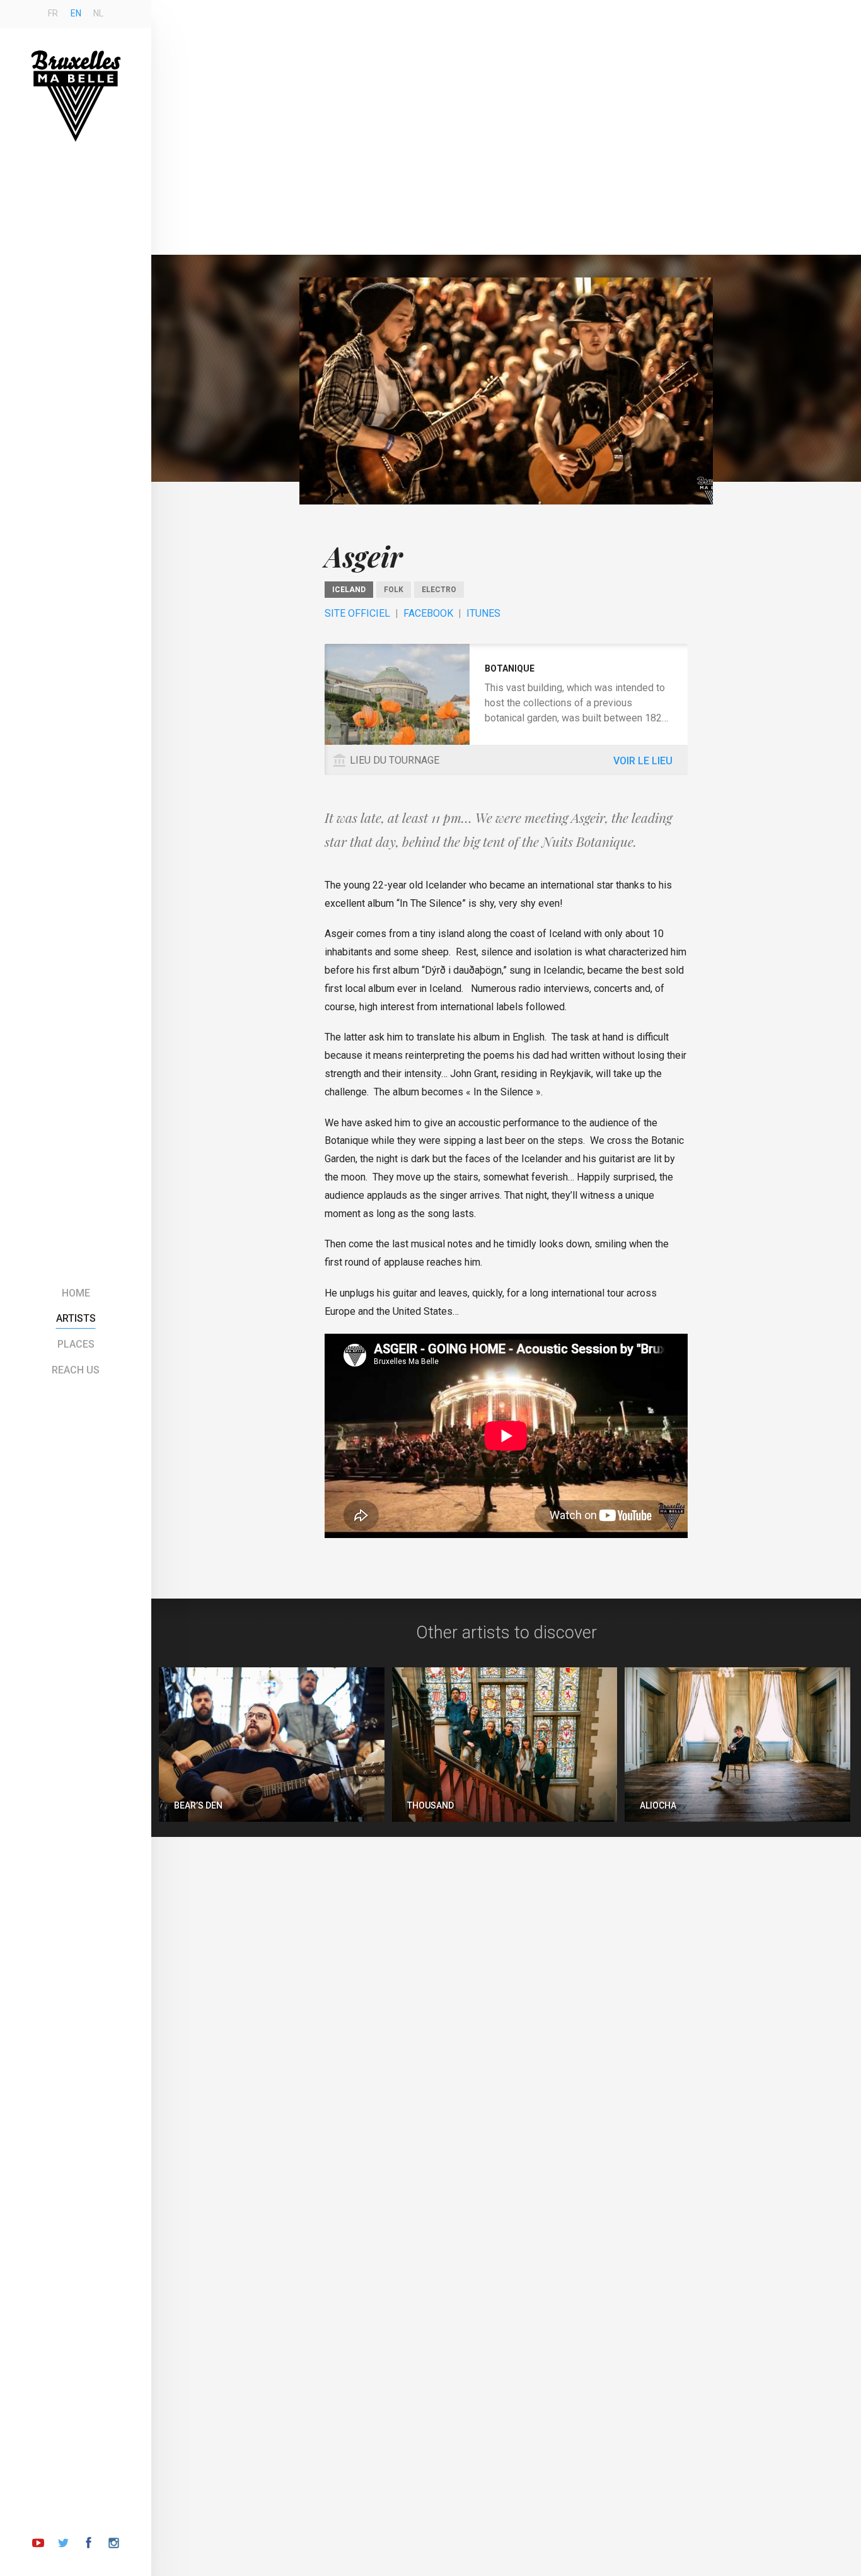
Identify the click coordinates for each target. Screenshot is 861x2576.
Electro (439, 590)
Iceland (349, 590)
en (76, 13)
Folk (394, 590)
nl (98, 13)
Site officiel (357, 613)
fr (53, 13)
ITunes (483, 613)
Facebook (428, 613)
